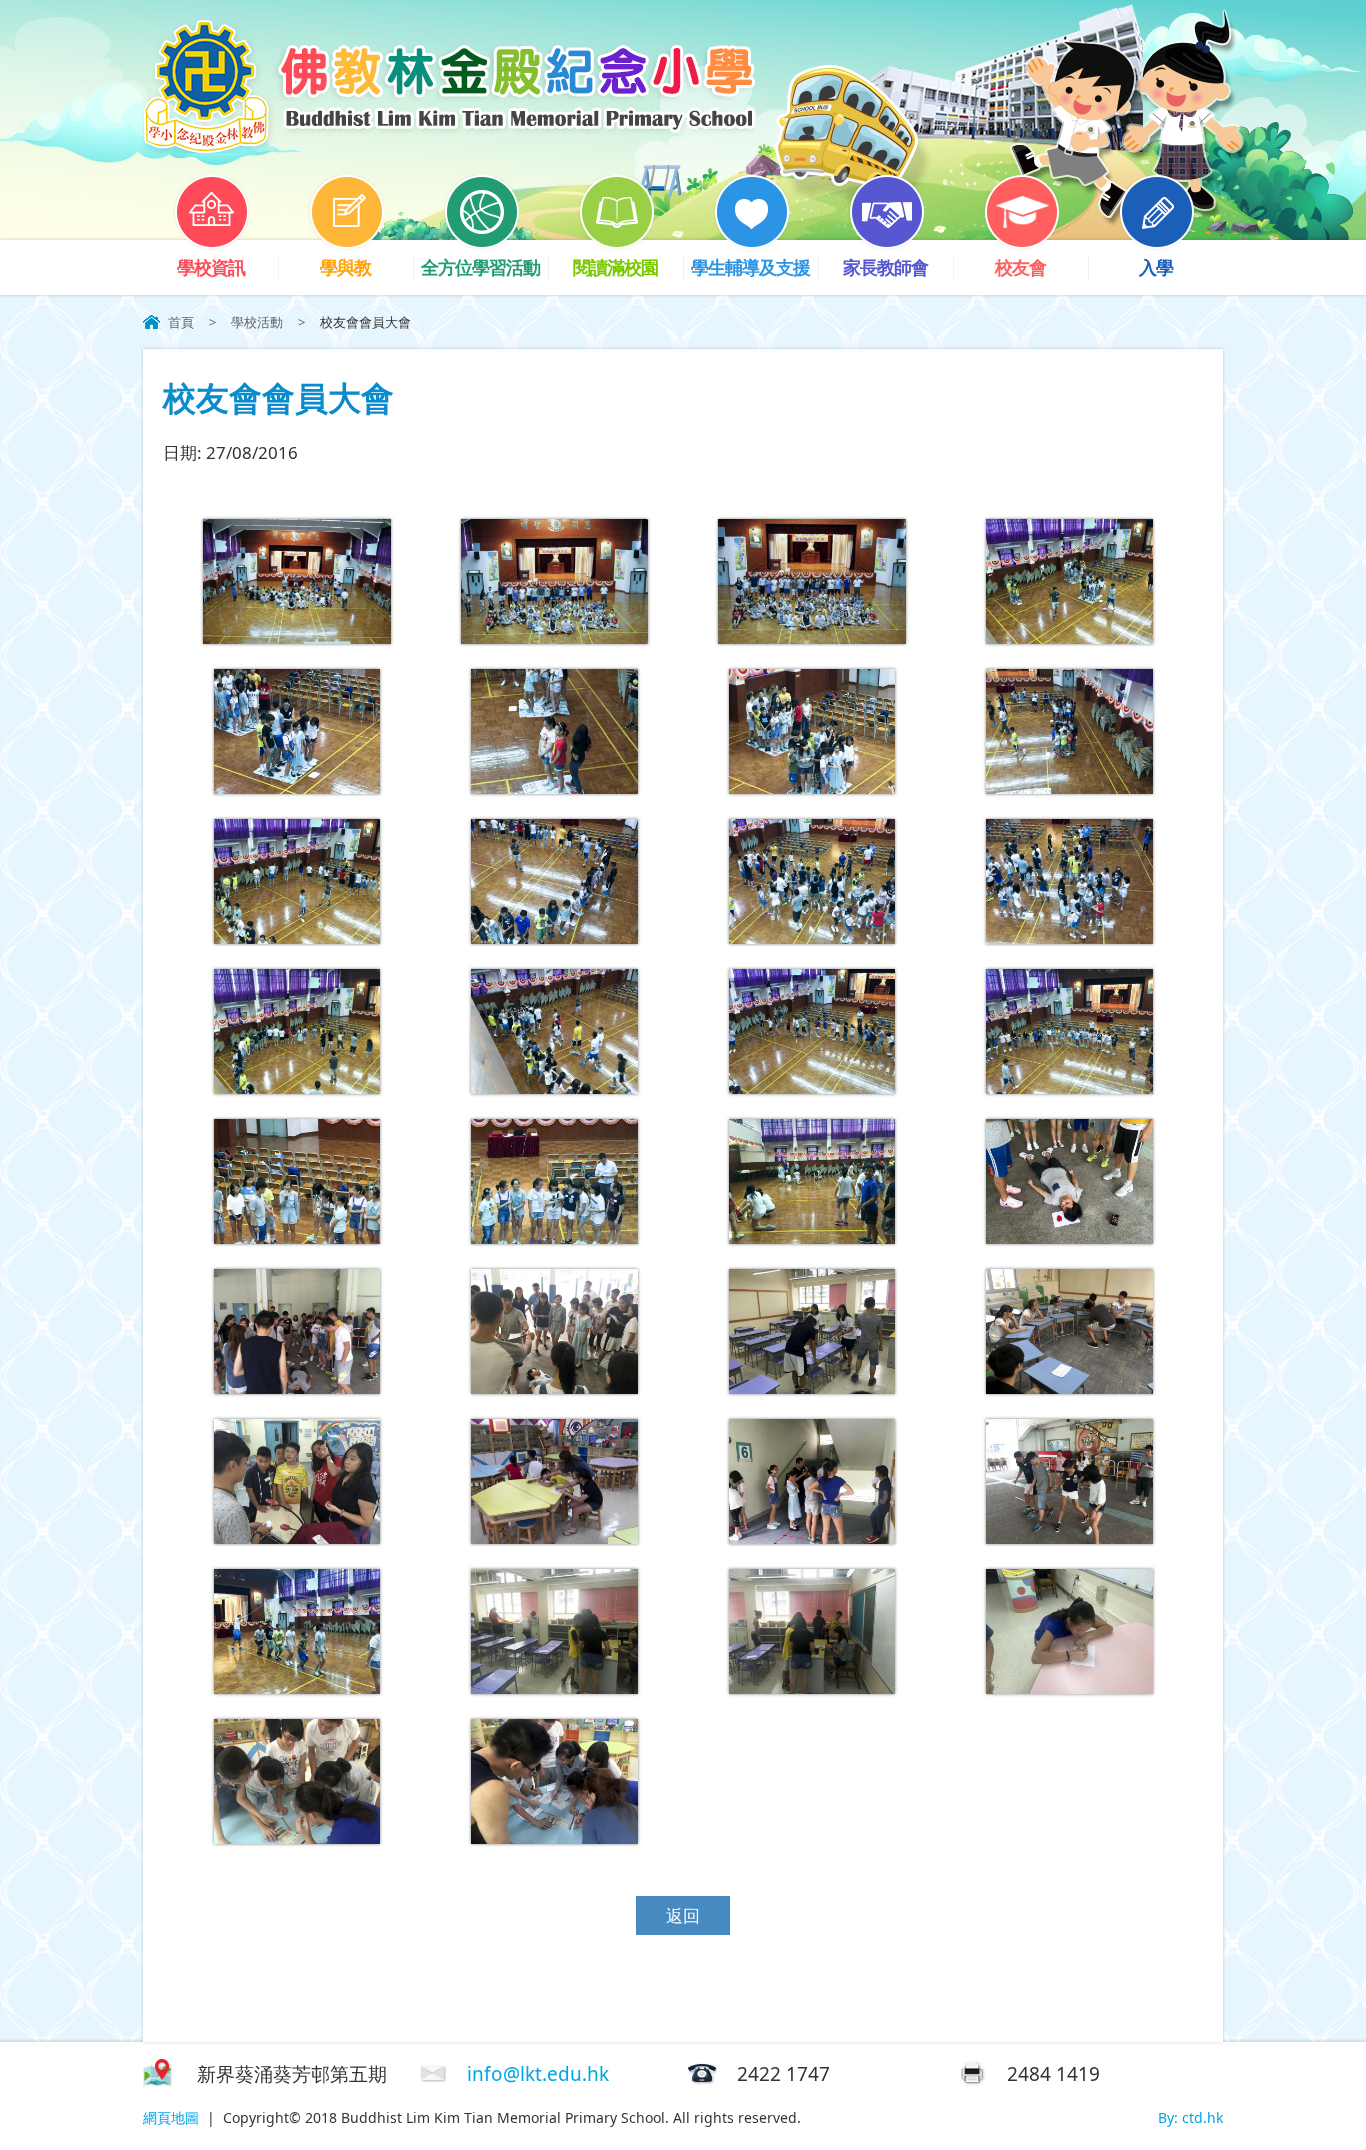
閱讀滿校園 (615, 267)
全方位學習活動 (480, 267)
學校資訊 (211, 267)
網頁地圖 (171, 2117)
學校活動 (257, 322)
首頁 (181, 322)
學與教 (345, 267)
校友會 (1020, 267)
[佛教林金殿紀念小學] (449, 146)
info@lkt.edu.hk (538, 2074)
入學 (1156, 267)
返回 (683, 1915)
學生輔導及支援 (750, 267)
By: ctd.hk (1190, 2117)
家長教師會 (885, 267)
